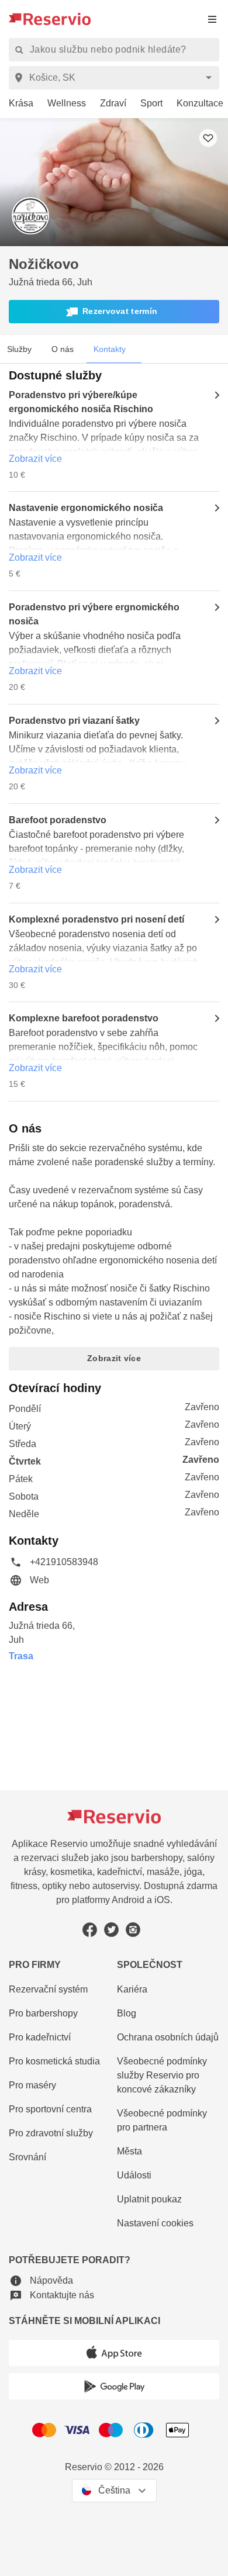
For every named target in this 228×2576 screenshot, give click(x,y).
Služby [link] (19, 349)
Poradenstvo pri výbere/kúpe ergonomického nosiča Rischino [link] (81, 402)
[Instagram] (133, 1930)
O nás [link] (63, 349)
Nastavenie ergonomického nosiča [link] (86, 508)
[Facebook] (90, 1930)
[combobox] (116, 78)
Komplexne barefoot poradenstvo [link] (84, 1018)
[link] (17, 104)
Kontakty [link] (110, 349)
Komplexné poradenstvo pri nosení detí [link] (96, 919)
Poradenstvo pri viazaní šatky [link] (74, 721)
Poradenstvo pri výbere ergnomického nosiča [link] (94, 614)
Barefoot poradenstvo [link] (58, 820)
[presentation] (212, 19)
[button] (114, 312)
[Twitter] (111, 1930)
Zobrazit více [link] (35, 459)
